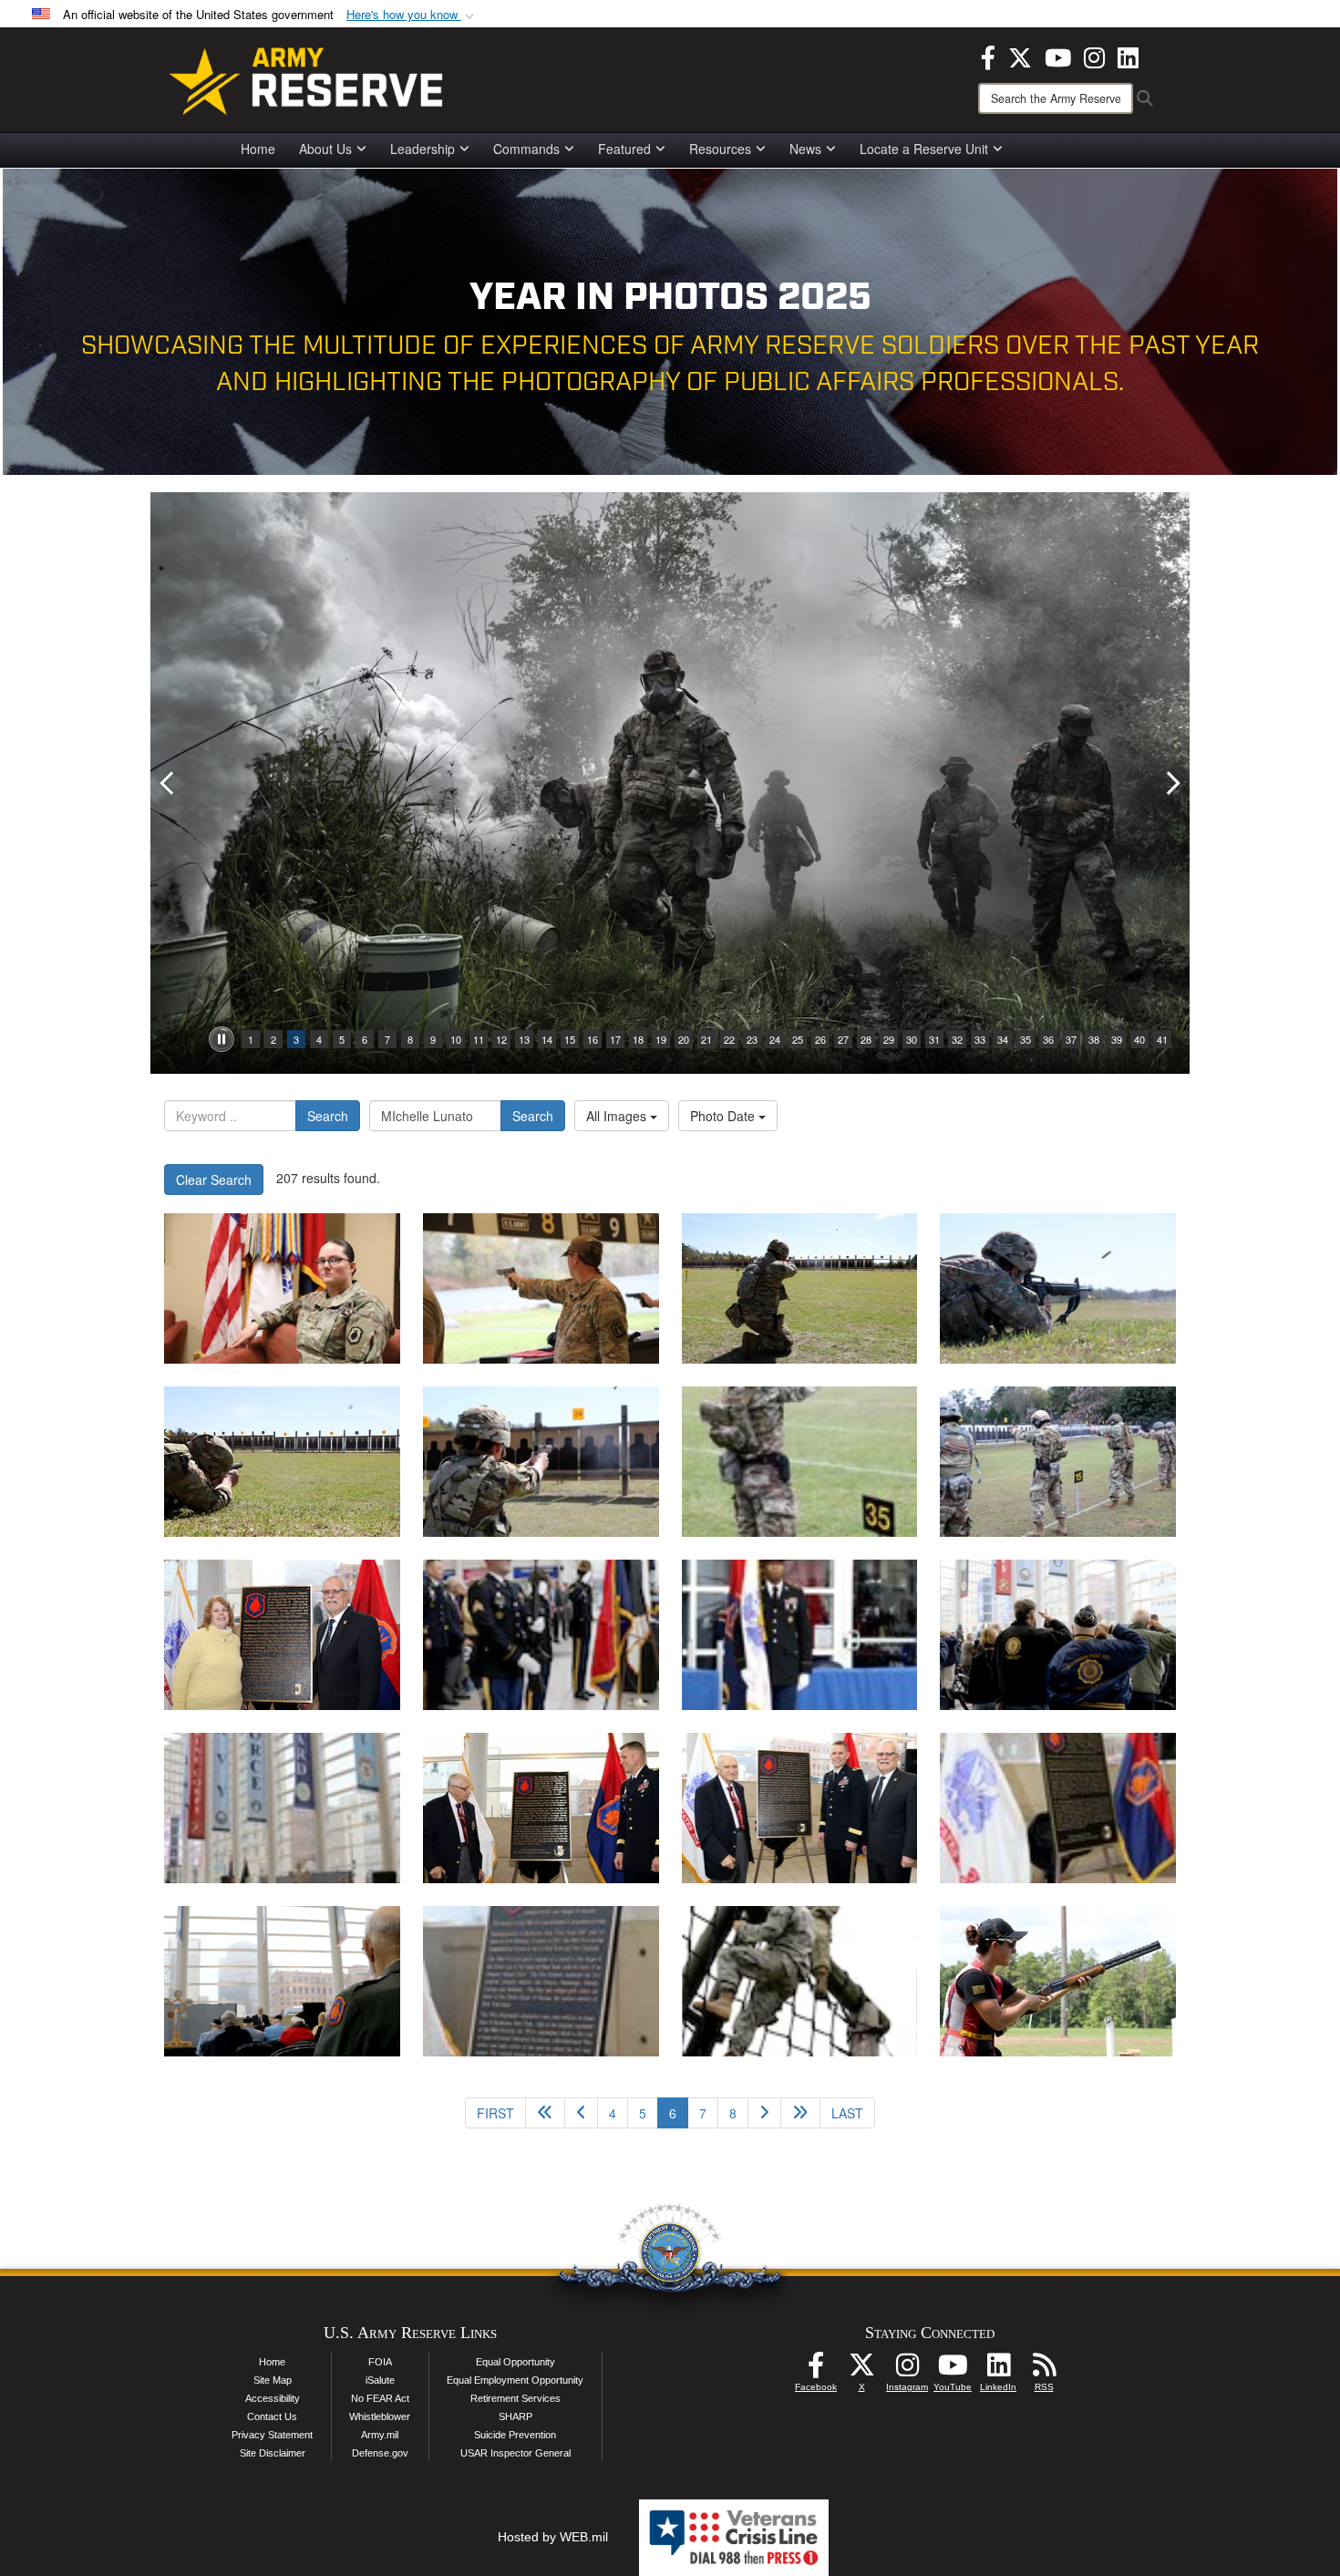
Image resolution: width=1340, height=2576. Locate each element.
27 (843, 1039)
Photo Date (724, 1116)
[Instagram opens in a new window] (1094, 56)
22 (729, 1039)
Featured (624, 149)
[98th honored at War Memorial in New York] (282, 1635)
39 (1117, 1039)
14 (547, 1039)
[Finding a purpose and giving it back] (282, 1288)
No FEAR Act (380, 2398)
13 (524, 1039)
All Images (618, 1116)
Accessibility (273, 2398)
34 (1003, 1039)
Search (328, 1116)
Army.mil (380, 2435)
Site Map (273, 2380)
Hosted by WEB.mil (553, 2537)
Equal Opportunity (515, 2362)
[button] (412, 15)
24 (775, 1039)
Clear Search (214, 1180)
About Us (325, 149)
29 (889, 1039)
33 (980, 1039)
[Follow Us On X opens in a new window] (861, 2370)
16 (593, 1039)
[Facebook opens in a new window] (988, 56)
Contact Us (272, 2416)
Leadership (423, 149)
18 (638, 1039)
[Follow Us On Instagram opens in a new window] (907, 2370)
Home (258, 149)
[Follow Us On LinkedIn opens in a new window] (998, 2370)
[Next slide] (1171, 783)
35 (1026, 1039)
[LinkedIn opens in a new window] (1128, 56)
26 (820, 1039)
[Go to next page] (764, 2113)
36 (1048, 1039)
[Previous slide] (169, 783)
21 (706, 1039)
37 (1071, 1039)
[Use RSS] (1044, 2370)
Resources (720, 149)
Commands (526, 149)
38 (1094, 1039)
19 (661, 1039)
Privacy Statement (272, 2435)
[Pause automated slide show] (222, 1039)
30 (912, 1039)
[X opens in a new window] (1020, 56)
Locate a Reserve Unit (924, 149)
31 (934, 1039)
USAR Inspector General (515, 2453)
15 (570, 1039)
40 (1139, 1039)
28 (866, 1039)
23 (752, 1039)
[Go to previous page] (581, 2113)
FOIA (380, 2362)
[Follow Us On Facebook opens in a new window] (816, 2370)
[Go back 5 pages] (545, 2113)
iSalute (380, 2380)
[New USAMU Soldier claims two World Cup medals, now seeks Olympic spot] (1058, 1981)
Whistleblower (380, 2416)
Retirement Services (515, 2398)
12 (501, 1039)
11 (479, 1039)
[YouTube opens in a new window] (1058, 56)
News (805, 149)
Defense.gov (380, 2453)
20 (684, 1039)
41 (1162, 1039)
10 (456, 1039)
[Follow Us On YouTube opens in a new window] (953, 2370)
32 (957, 1039)
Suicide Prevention (515, 2435)
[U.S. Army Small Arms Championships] (541, 1288)
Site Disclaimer (273, 2453)
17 (615, 1039)
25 (798, 1039)
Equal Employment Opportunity (515, 2380)
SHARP (515, 2416)
